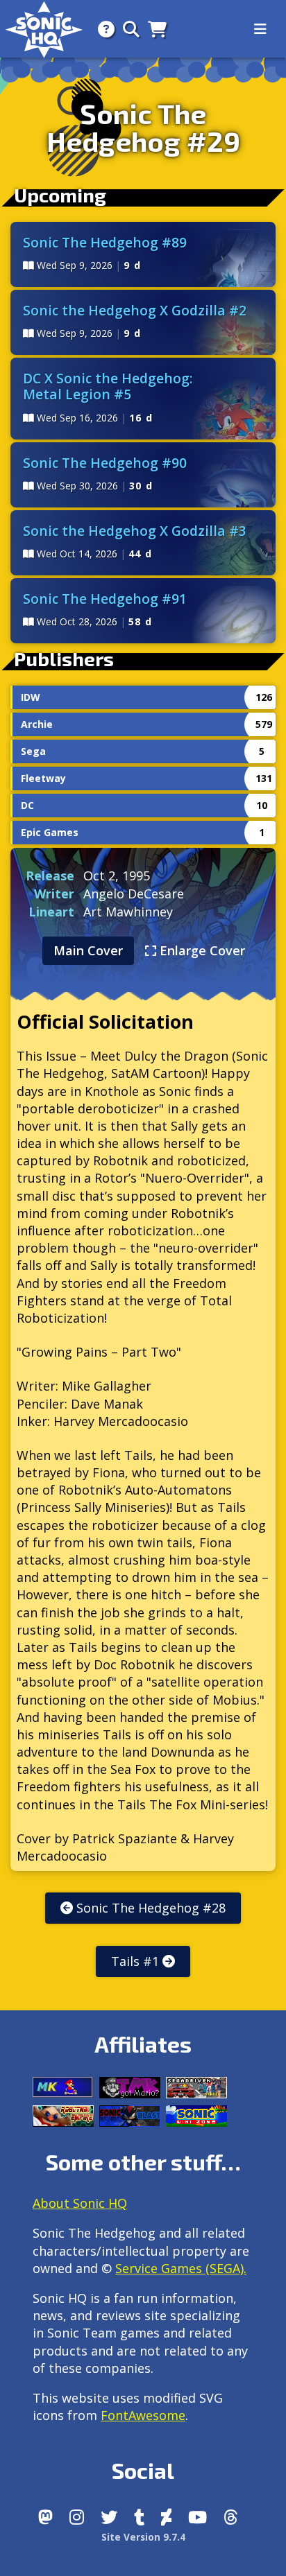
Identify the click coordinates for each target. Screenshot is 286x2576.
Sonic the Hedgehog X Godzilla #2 (135, 310)
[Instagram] (77, 2517)
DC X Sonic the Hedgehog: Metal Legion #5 (108, 386)
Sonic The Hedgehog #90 (105, 463)
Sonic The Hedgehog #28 (149, 1908)
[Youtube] (197, 2517)
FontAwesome (143, 2415)
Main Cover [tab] (88, 950)
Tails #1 (137, 1961)
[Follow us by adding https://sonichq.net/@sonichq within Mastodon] (45, 2517)
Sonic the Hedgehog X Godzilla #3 (135, 531)
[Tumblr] (139, 2517)
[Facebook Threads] (231, 2517)
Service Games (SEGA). (181, 2268)
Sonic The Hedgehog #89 (105, 242)
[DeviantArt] (166, 2517)
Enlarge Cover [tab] (201, 950)
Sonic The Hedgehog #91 (105, 599)
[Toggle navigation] (260, 29)
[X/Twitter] (109, 2517)
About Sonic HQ (80, 2203)
